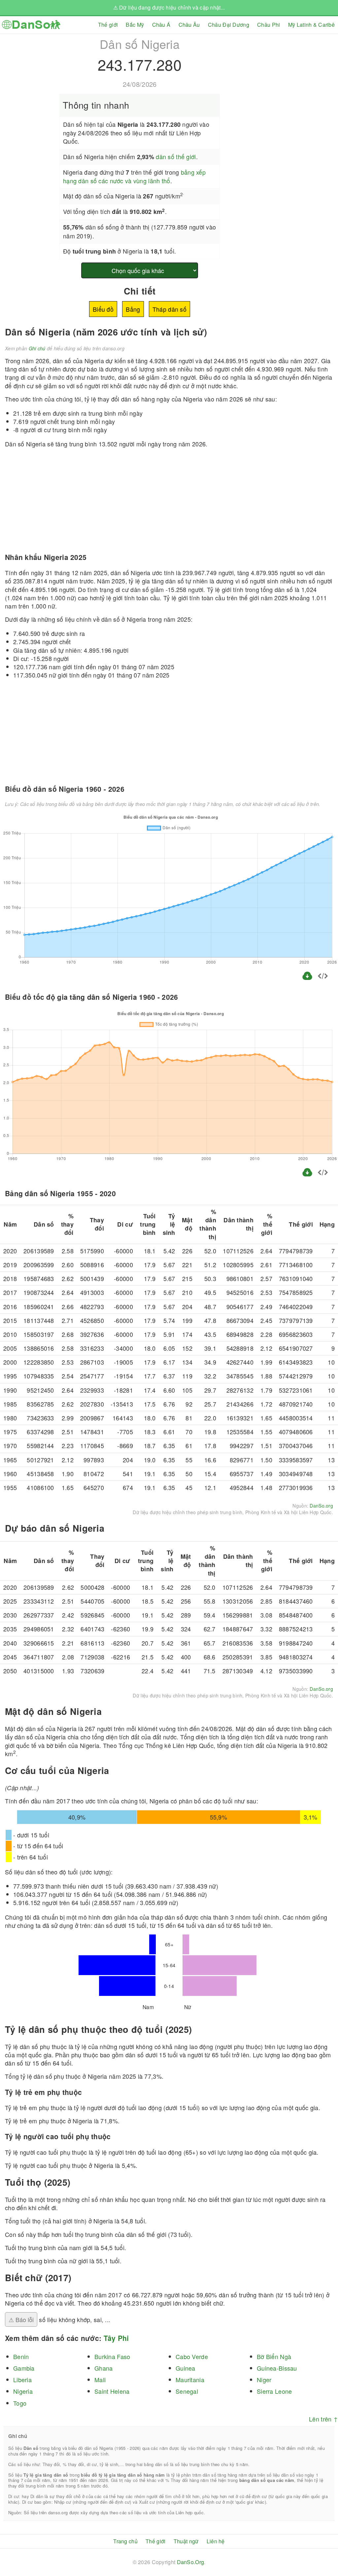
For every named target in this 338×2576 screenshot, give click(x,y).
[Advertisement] (282, 80)
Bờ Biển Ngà (274, 2356)
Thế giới (108, 25)
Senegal (187, 2391)
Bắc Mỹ (135, 25)
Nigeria (23, 2391)
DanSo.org (321, 1506)
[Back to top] (328, 2549)
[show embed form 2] (323, 1173)
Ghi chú (37, 348)
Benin (21, 2356)
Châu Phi (269, 25)
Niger (264, 2380)
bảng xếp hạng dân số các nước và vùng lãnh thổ (134, 176)
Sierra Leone (274, 2391)
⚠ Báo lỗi (21, 2319)
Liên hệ (216, 2541)
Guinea (186, 2368)
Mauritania (190, 2380)
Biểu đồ (103, 309)
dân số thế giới (176, 157)
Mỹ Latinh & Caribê (311, 25)
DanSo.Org (191, 2562)
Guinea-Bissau (277, 2368)
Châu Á (161, 25)
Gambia (24, 2368)
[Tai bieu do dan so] (308, 979)
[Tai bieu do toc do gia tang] (307, 1175)
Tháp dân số (169, 309)
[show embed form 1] (323, 977)
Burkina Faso (112, 2356)
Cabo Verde (192, 2356)
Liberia (22, 2380)
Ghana (103, 2368)
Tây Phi (116, 2338)
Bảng (133, 309)
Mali (100, 2380)
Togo (20, 2403)
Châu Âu (189, 25)
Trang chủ (125, 2541)
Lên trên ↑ (323, 2419)
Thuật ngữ (186, 2541)
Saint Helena (112, 2391)
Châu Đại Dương (229, 25)
